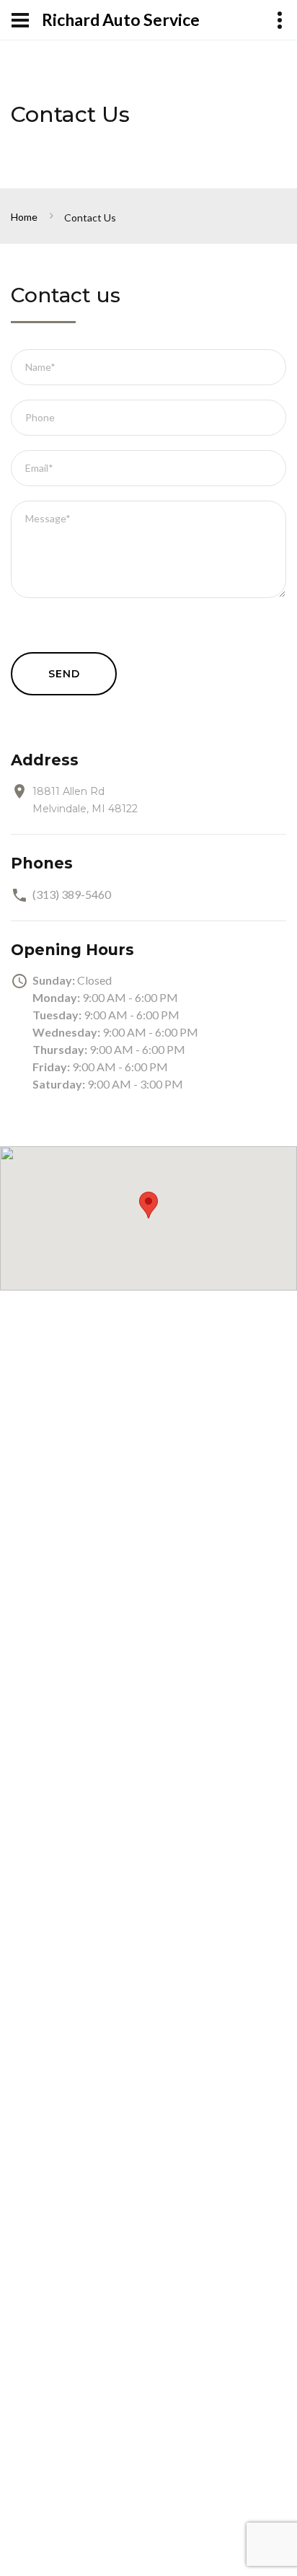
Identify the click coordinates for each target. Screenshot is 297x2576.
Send (64, 674)
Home (24, 217)
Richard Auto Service (121, 20)
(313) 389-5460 (72, 894)
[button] (148, 1205)
